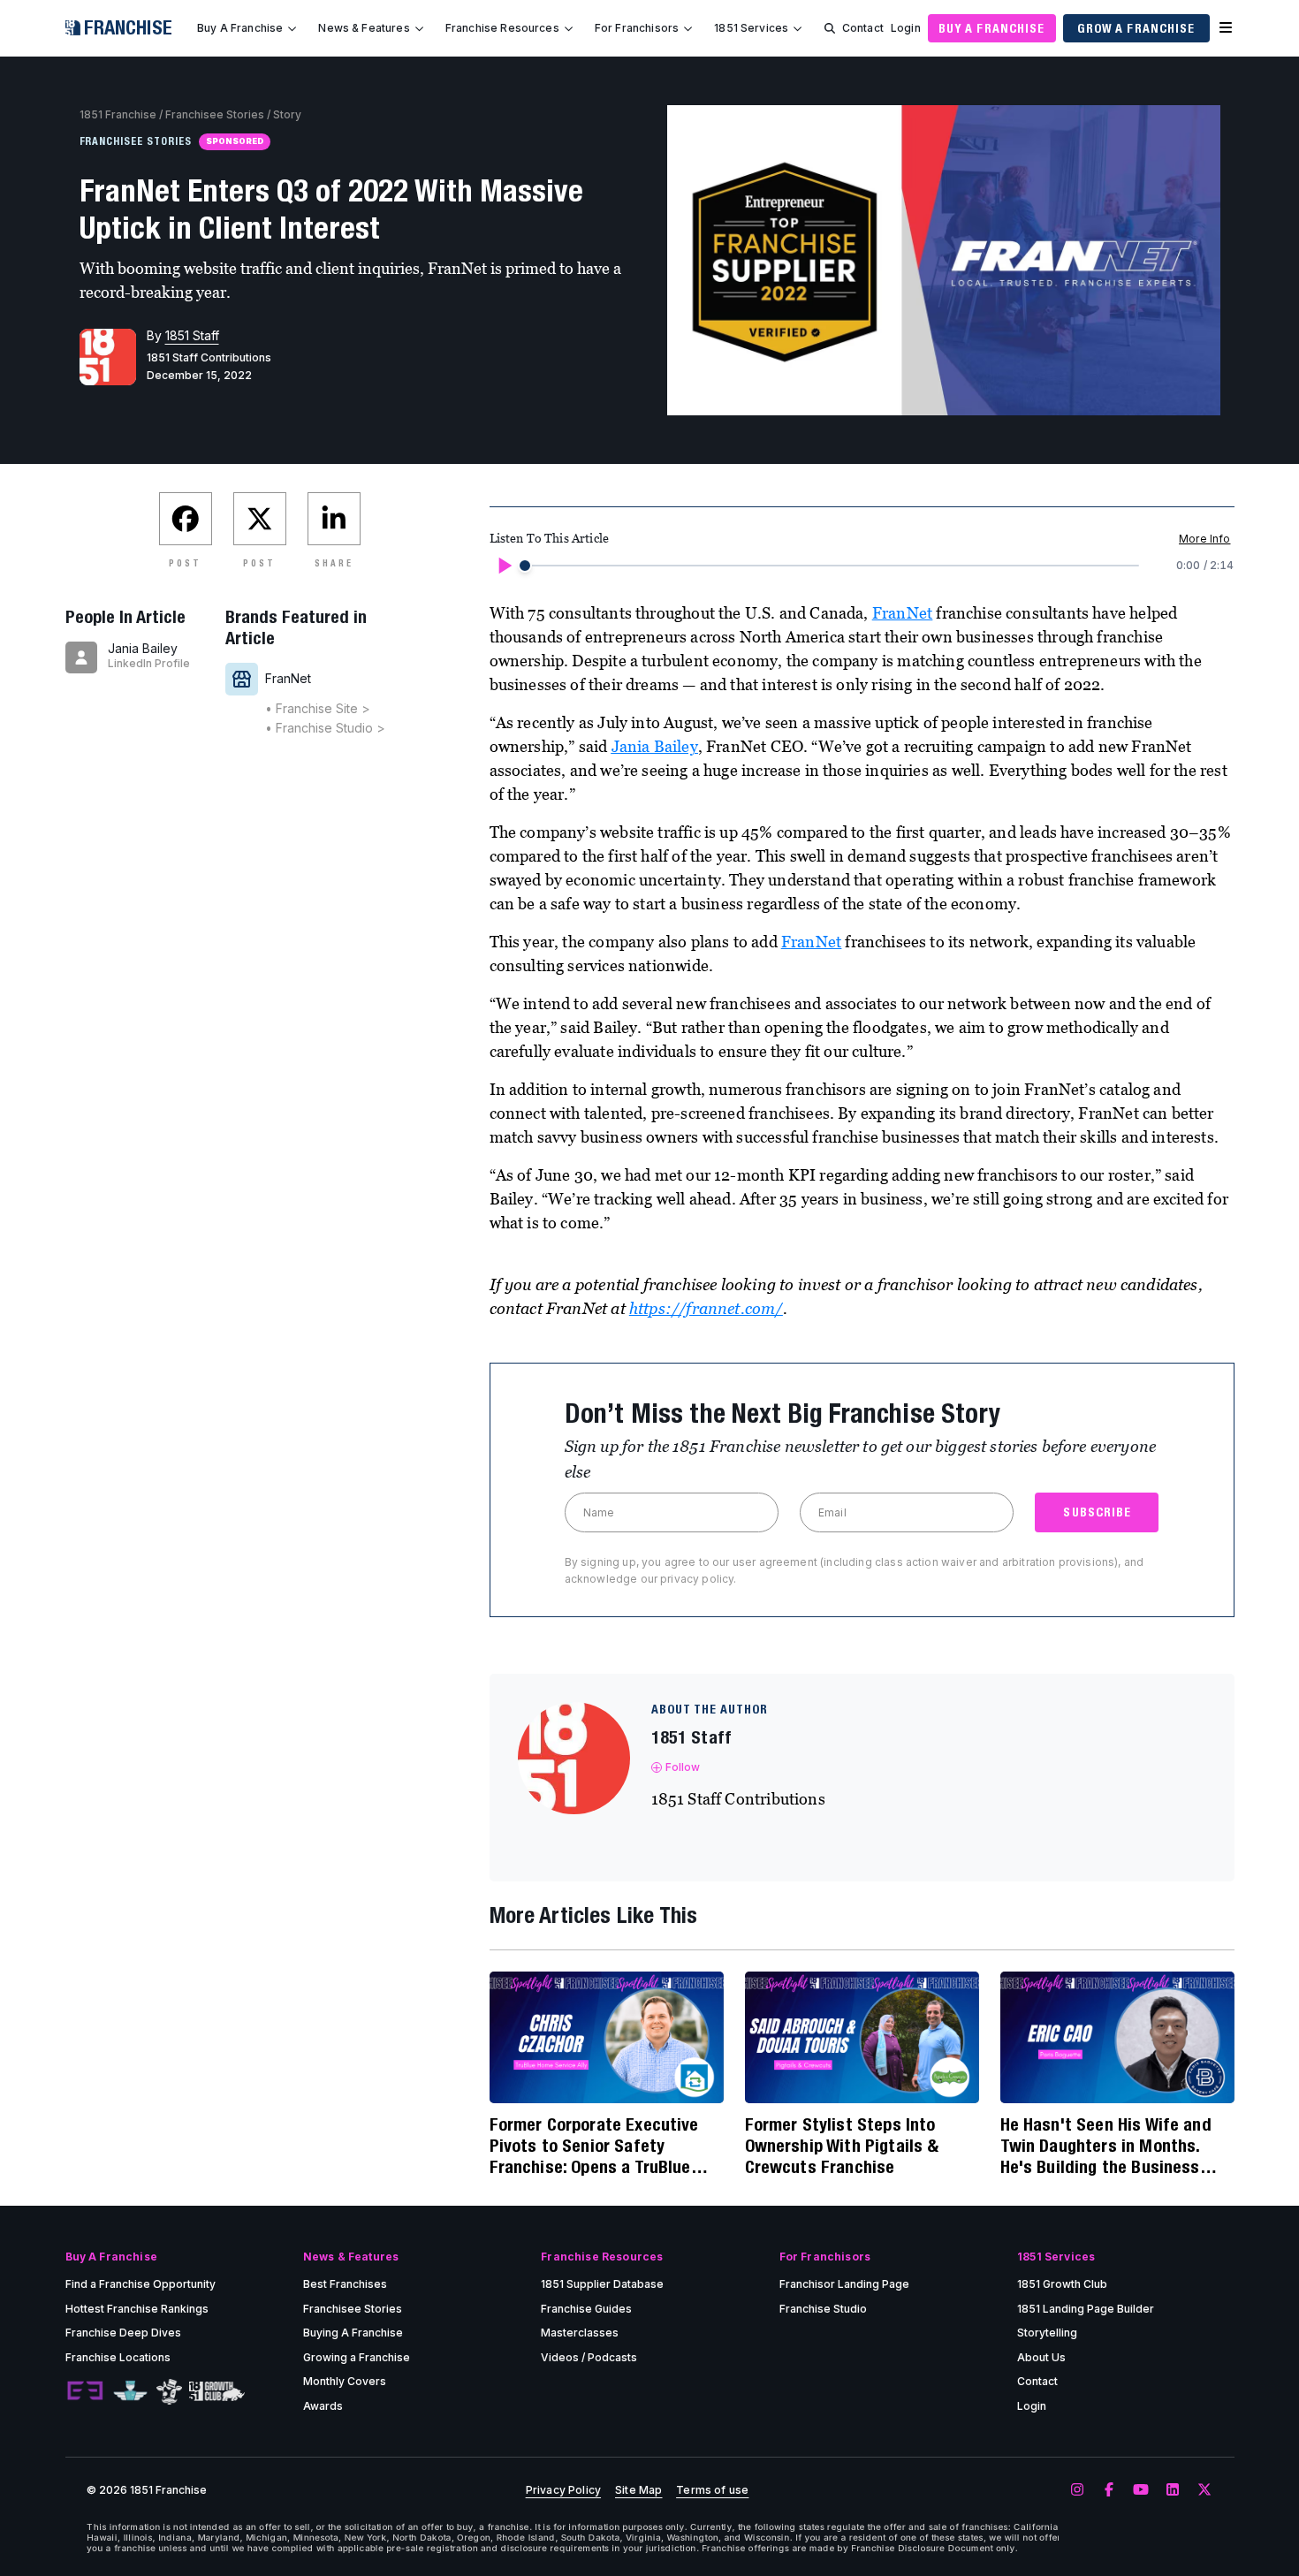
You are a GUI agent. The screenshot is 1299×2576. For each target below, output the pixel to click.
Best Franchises (345, 2284)
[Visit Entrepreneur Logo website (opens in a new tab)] (85, 2391)
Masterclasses (580, 2333)
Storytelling (1047, 2333)
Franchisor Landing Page (844, 2284)
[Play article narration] (504, 566)
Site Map (638, 2490)
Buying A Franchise (353, 2333)
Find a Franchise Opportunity (141, 2284)
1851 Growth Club (1062, 2284)
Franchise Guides (586, 2309)
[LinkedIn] (1173, 2490)
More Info (1204, 539)
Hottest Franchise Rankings (137, 2309)
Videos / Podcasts (589, 2357)
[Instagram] (1077, 2490)
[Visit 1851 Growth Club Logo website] (217, 2392)
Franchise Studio (823, 2309)
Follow (683, 1767)
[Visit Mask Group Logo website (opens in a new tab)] (169, 2392)
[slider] (525, 566)
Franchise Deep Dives (123, 2333)
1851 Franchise (118, 114)
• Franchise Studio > (325, 728)
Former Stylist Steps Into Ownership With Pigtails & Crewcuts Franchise (842, 2145)
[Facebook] (1109, 2490)
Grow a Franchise (1136, 28)
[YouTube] (1141, 2490)
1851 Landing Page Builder (1086, 2309)
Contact (863, 28)
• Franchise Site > (318, 708)
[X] (1204, 2490)
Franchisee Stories (215, 114)
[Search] (830, 28)
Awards (323, 2406)
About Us (1041, 2357)
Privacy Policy (563, 2490)
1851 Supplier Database (602, 2284)
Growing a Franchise (357, 2357)
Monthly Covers (345, 2381)
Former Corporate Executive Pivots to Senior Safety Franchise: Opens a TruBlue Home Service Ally (594, 2146)
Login (906, 28)
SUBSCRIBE (1097, 1512)
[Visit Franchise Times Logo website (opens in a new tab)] (130, 2391)
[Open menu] (1226, 28)
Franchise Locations (118, 2357)
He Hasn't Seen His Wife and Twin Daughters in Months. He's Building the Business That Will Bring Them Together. (1115, 2146)
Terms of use (712, 2490)
